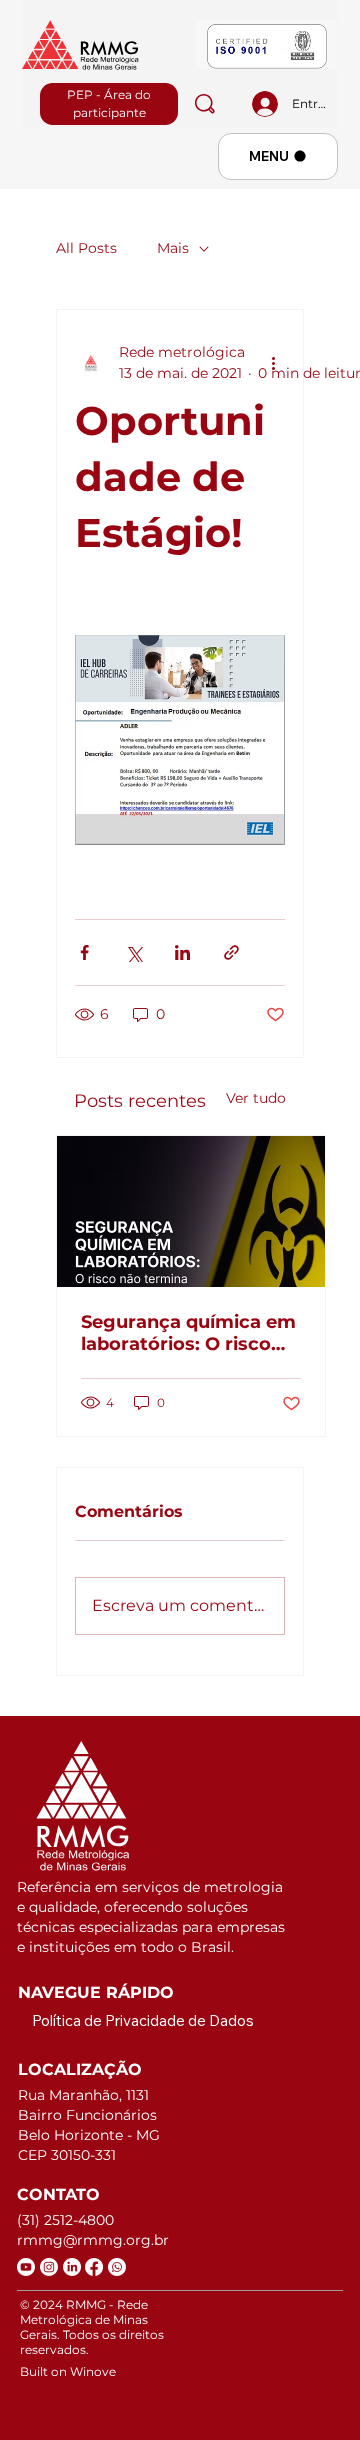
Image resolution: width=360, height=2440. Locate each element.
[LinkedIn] (72, 2267)
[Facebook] (94, 2267)
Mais (173, 248)
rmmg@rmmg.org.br (93, 2240)
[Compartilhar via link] (231, 952)
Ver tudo (256, 1098)
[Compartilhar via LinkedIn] (182, 952)
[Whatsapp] (117, 2267)
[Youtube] (26, 2267)
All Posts (86, 248)
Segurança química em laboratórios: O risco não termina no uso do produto (188, 1333)
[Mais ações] (273, 363)
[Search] (205, 104)
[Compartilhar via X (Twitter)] (133, 952)
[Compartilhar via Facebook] (84, 952)
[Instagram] (49, 2267)
